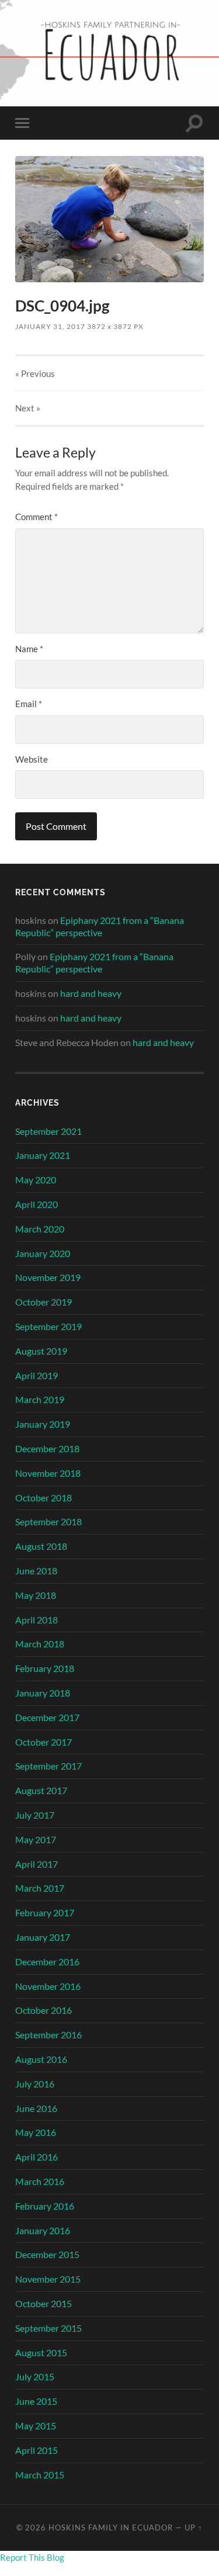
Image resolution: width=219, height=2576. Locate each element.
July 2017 (35, 1815)
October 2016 (44, 2010)
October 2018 (44, 1498)
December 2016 (47, 1962)
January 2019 (43, 1424)
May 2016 (36, 2132)
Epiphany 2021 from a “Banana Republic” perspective (100, 926)
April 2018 (36, 1620)
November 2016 (48, 1986)
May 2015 (36, 2426)
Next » (28, 408)
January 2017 (43, 1937)
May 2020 (36, 1180)
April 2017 (36, 1864)
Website (32, 759)
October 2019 (44, 1302)
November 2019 (48, 1277)
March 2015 (40, 2475)
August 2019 (41, 1351)
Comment (36, 517)
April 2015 (36, 2450)
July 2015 (35, 2376)
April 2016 (36, 2157)
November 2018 (48, 1473)
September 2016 (48, 2035)
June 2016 (36, 2108)
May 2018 (36, 1595)
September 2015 (48, 2328)
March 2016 (40, 2181)
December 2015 (47, 2254)
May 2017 (36, 1839)
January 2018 (43, 1693)
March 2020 (40, 1229)
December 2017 (47, 1717)
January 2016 (43, 2230)
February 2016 (45, 2206)
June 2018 (36, 1571)
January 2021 (43, 1155)
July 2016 (35, 2084)
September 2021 (48, 1131)
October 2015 (44, 2303)
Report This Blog (32, 2557)
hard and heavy (91, 993)
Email (29, 704)
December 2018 (47, 1448)
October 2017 (44, 1742)
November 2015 (48, 2279)
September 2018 (48, 1521)
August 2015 (41, 2352)
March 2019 (40, 1399)
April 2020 (36, 1204)
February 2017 (45, 1912)
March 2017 (40, 1888)
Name (29, 649)
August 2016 (41, 2059)
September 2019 (48, 1326)
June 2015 (36, 2401)
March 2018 (40, 1644)
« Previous (35, 373)
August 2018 (41, 1546)
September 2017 (48, 1766)
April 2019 (36, 1375)
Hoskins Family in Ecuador (111, 2527)
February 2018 (45, 1668)
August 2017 (41, 1790)
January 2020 (43, 1253)
